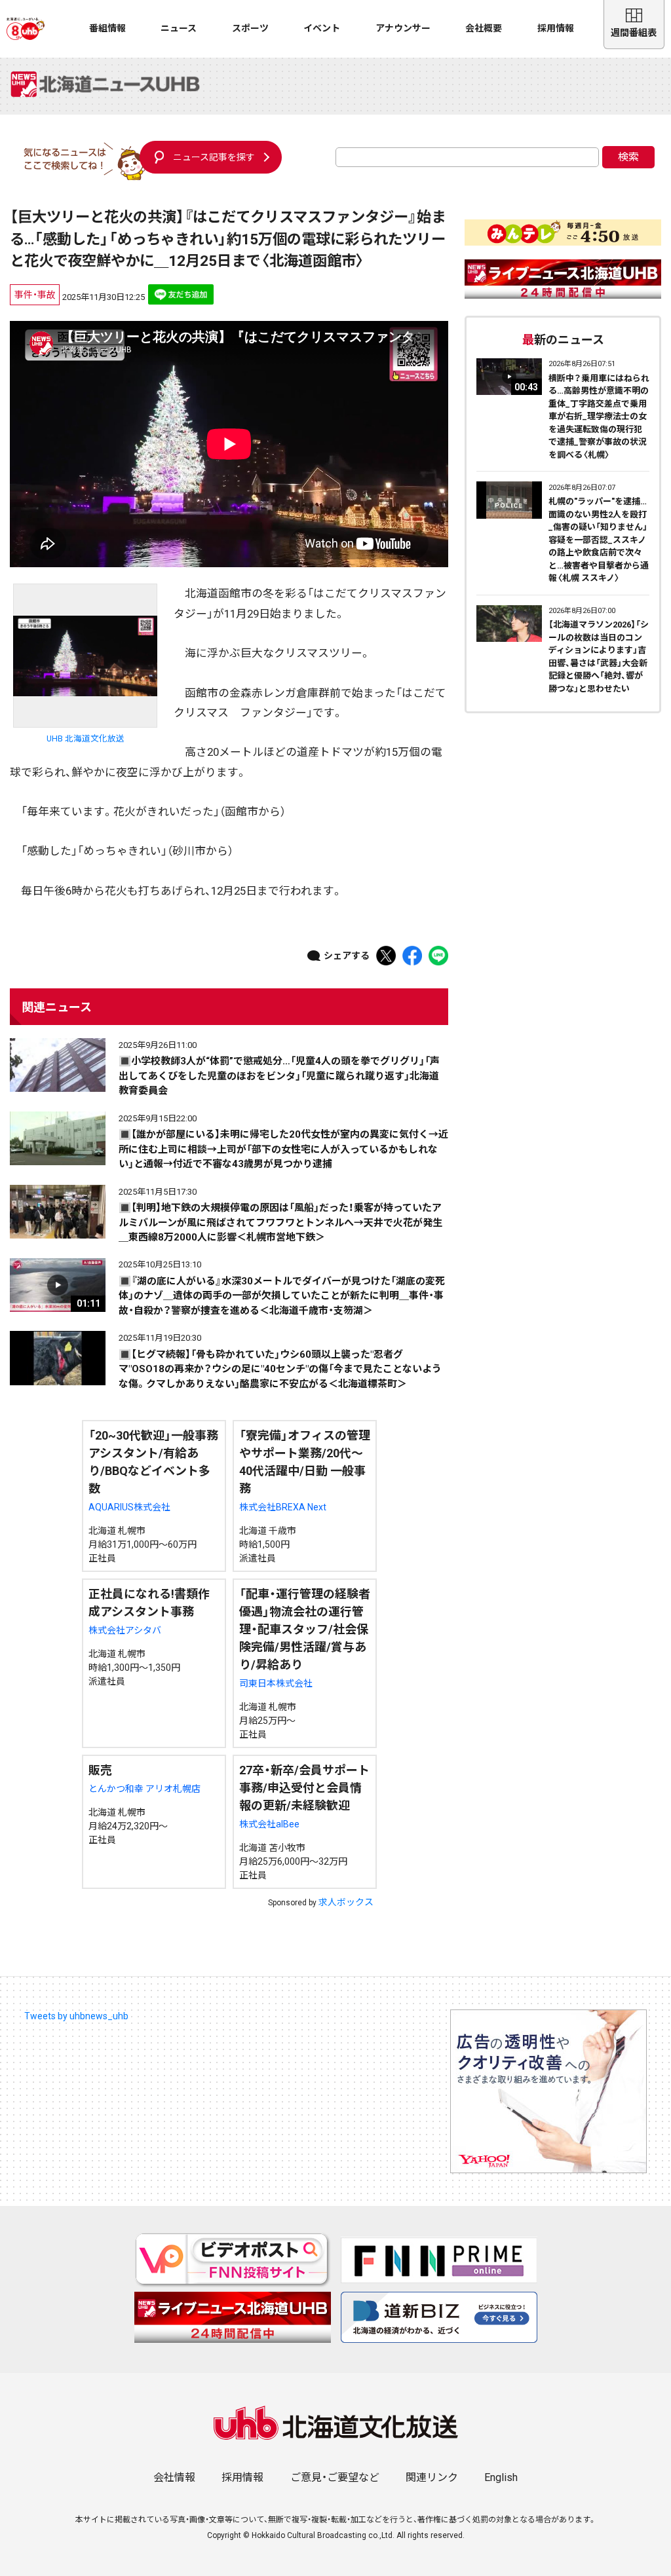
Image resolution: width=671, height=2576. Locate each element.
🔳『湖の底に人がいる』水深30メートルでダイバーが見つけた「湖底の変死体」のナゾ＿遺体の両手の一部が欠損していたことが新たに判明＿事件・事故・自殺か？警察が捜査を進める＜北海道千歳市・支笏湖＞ (282, 1296)
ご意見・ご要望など (335, 2477)
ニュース (179, 28)
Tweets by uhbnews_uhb (76, 2016)
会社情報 (174, 2477)
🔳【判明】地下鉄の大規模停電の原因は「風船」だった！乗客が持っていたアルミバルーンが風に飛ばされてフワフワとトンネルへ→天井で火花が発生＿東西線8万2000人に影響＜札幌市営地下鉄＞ (280, 1223)
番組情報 (107, 28)
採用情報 (556, 28)
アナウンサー (403, 28)
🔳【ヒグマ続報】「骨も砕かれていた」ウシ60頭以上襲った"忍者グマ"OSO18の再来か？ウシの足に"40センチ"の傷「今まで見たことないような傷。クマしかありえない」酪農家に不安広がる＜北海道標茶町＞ (280, 1369)
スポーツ (250, 28)
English (501, 2477)
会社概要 (484, 28)
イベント (322, 28)
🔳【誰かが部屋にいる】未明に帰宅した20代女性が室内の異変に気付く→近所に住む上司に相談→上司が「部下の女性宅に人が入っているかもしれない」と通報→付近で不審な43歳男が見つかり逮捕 (283, 1149)
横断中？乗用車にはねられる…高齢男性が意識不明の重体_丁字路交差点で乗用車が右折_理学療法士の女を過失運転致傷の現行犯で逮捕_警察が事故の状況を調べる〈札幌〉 (599, 417)
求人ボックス (346, 1902)
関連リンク (432, 2477)
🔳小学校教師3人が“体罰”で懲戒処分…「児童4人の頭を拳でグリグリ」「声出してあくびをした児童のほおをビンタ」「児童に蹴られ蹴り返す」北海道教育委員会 (279, 1076)
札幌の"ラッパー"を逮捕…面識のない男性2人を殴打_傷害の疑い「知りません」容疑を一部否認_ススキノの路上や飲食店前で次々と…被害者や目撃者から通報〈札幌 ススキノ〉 (599, 540)
